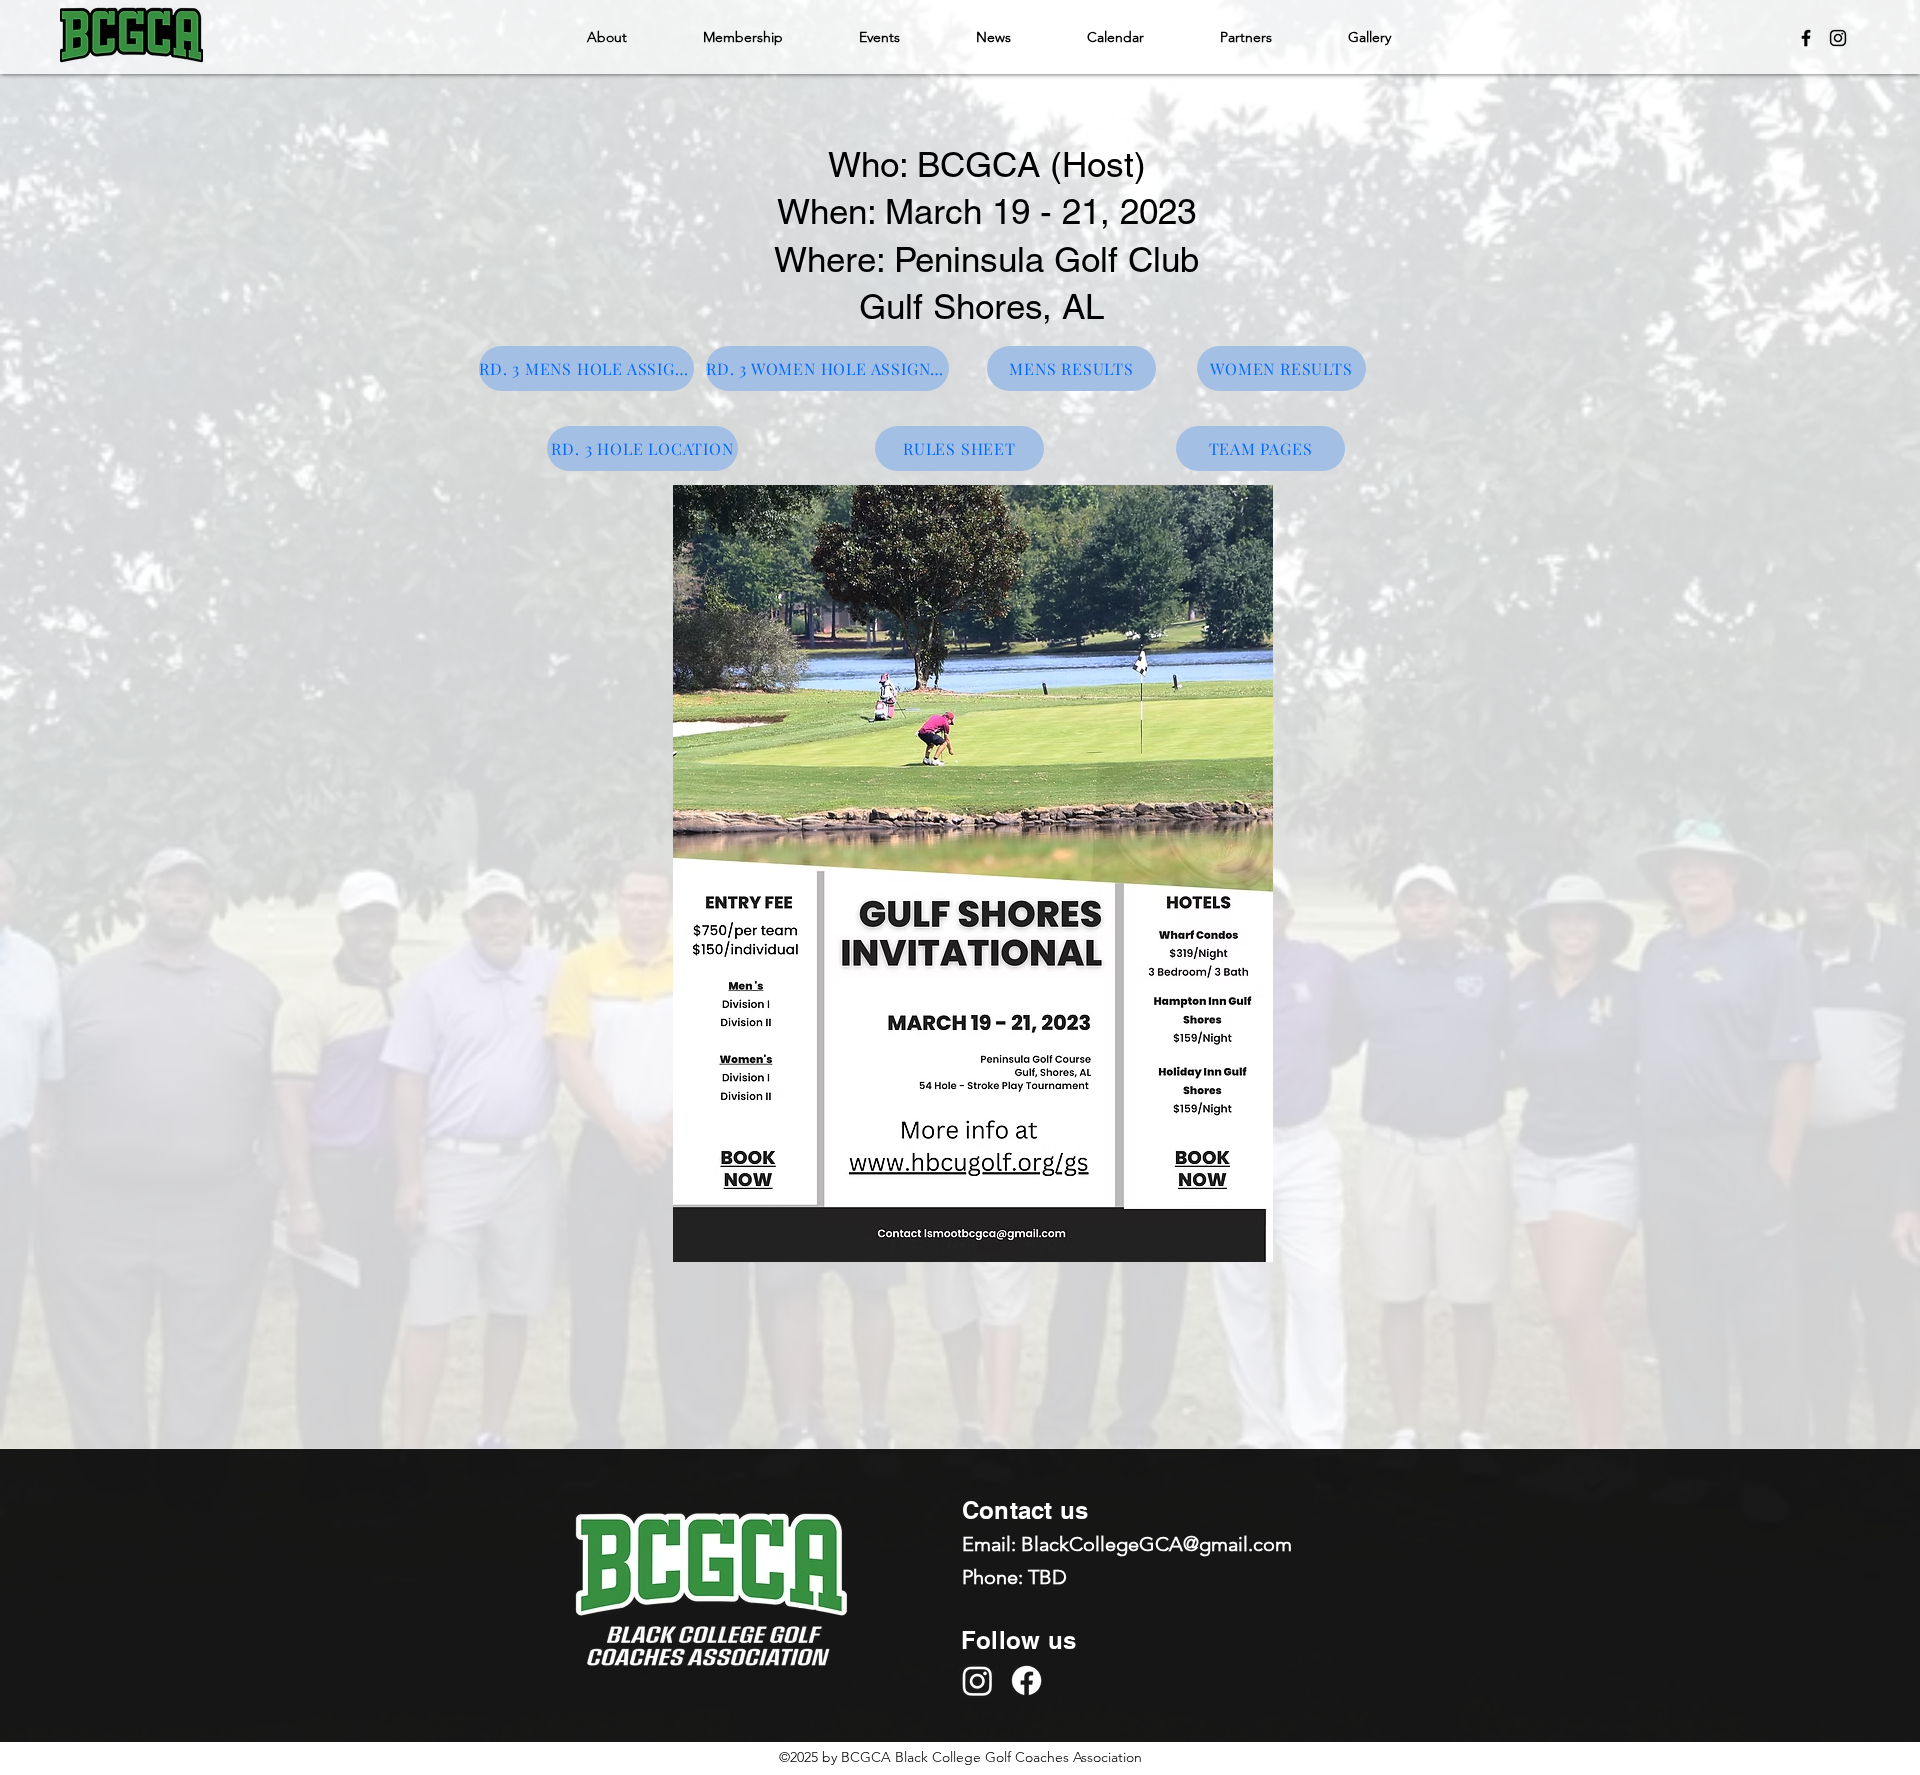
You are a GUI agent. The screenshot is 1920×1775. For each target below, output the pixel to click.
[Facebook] (1806, 38)
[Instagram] (1838, 38)
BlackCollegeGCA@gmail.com (1156, 1544)
